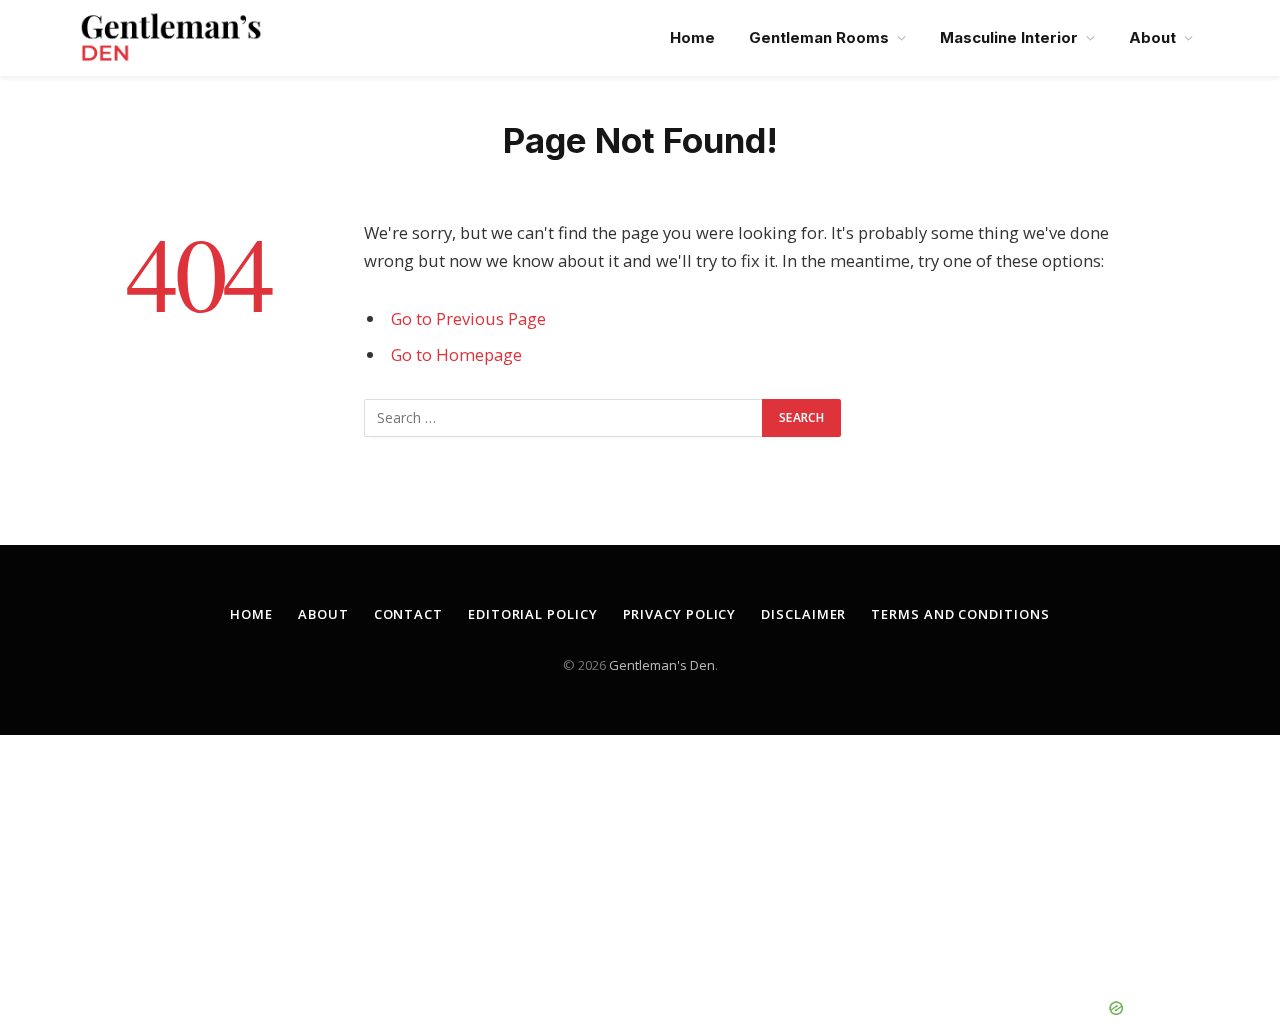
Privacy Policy (680, 614)
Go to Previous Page (468, 318)
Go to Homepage (456, 354)
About (1152, 37)
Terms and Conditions (960, 614)
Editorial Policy (533, 614)
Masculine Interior (1009, 37)
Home (692, 37)
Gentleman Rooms (819, 37)
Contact (408, 614)
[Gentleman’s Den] (171, 38)
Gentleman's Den (662, 665)
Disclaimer (803, 614)
